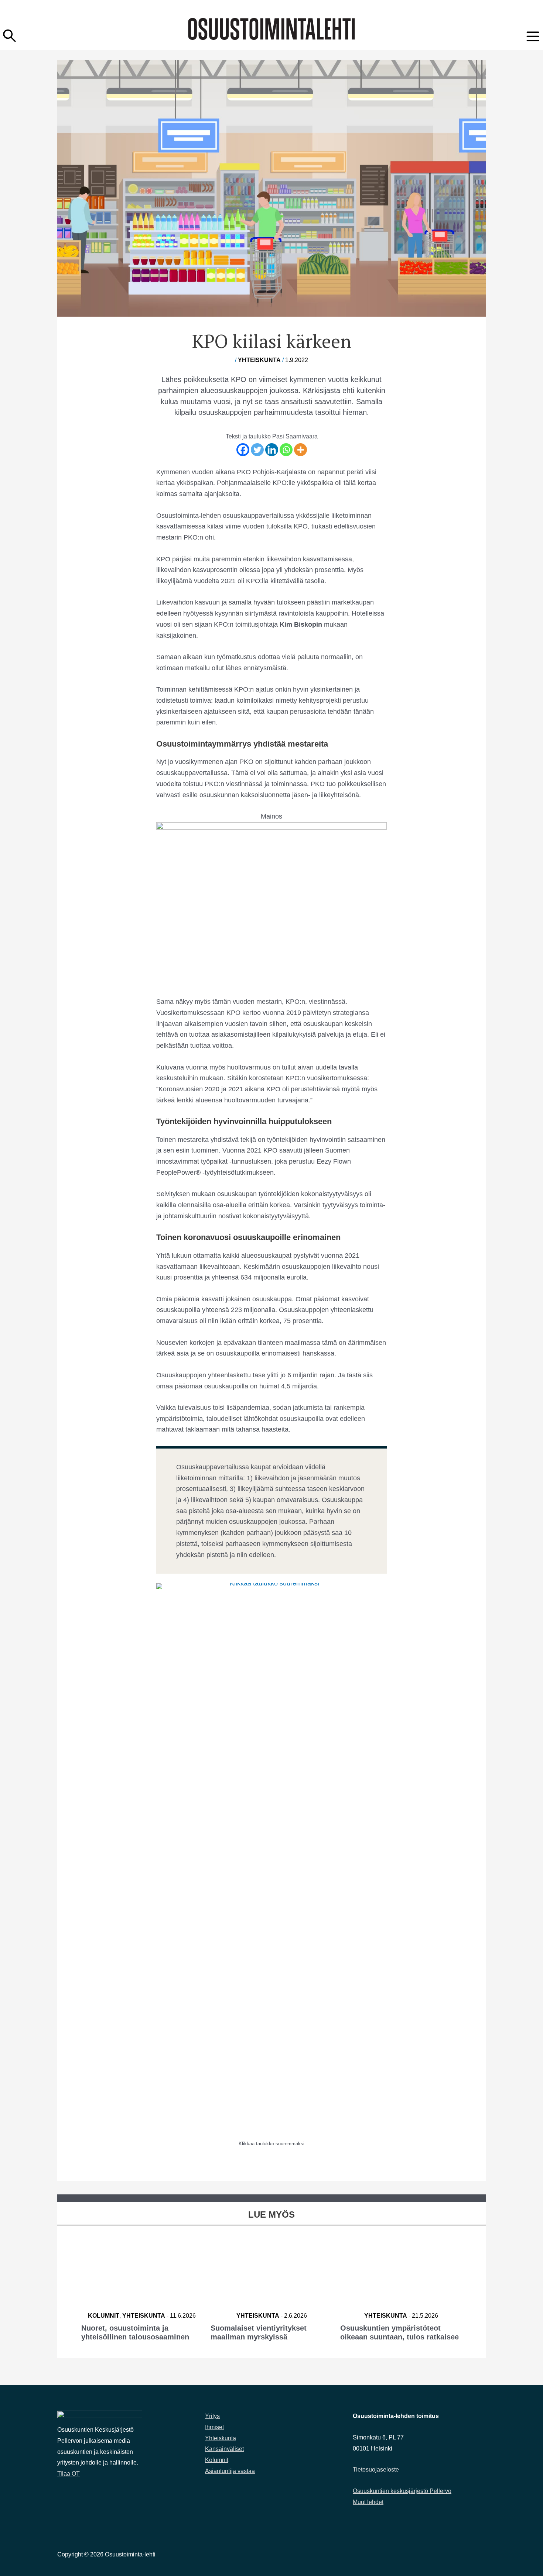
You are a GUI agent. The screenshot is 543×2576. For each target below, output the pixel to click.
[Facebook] (243, 450)
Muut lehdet (368, 2502)
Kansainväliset (224, 2449)
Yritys (212, 2416)
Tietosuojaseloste (376, 2470)
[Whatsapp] (286, 450)
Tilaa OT (69, 2474)
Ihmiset (214, 2427)
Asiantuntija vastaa (230, 2471)
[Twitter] (257, 450)
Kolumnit (104, 2316)
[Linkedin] (272, 450)
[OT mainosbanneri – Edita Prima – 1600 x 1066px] (271, 898)
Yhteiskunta (259, 360)
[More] (300, 450)
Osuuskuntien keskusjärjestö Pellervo (402, 2491)
